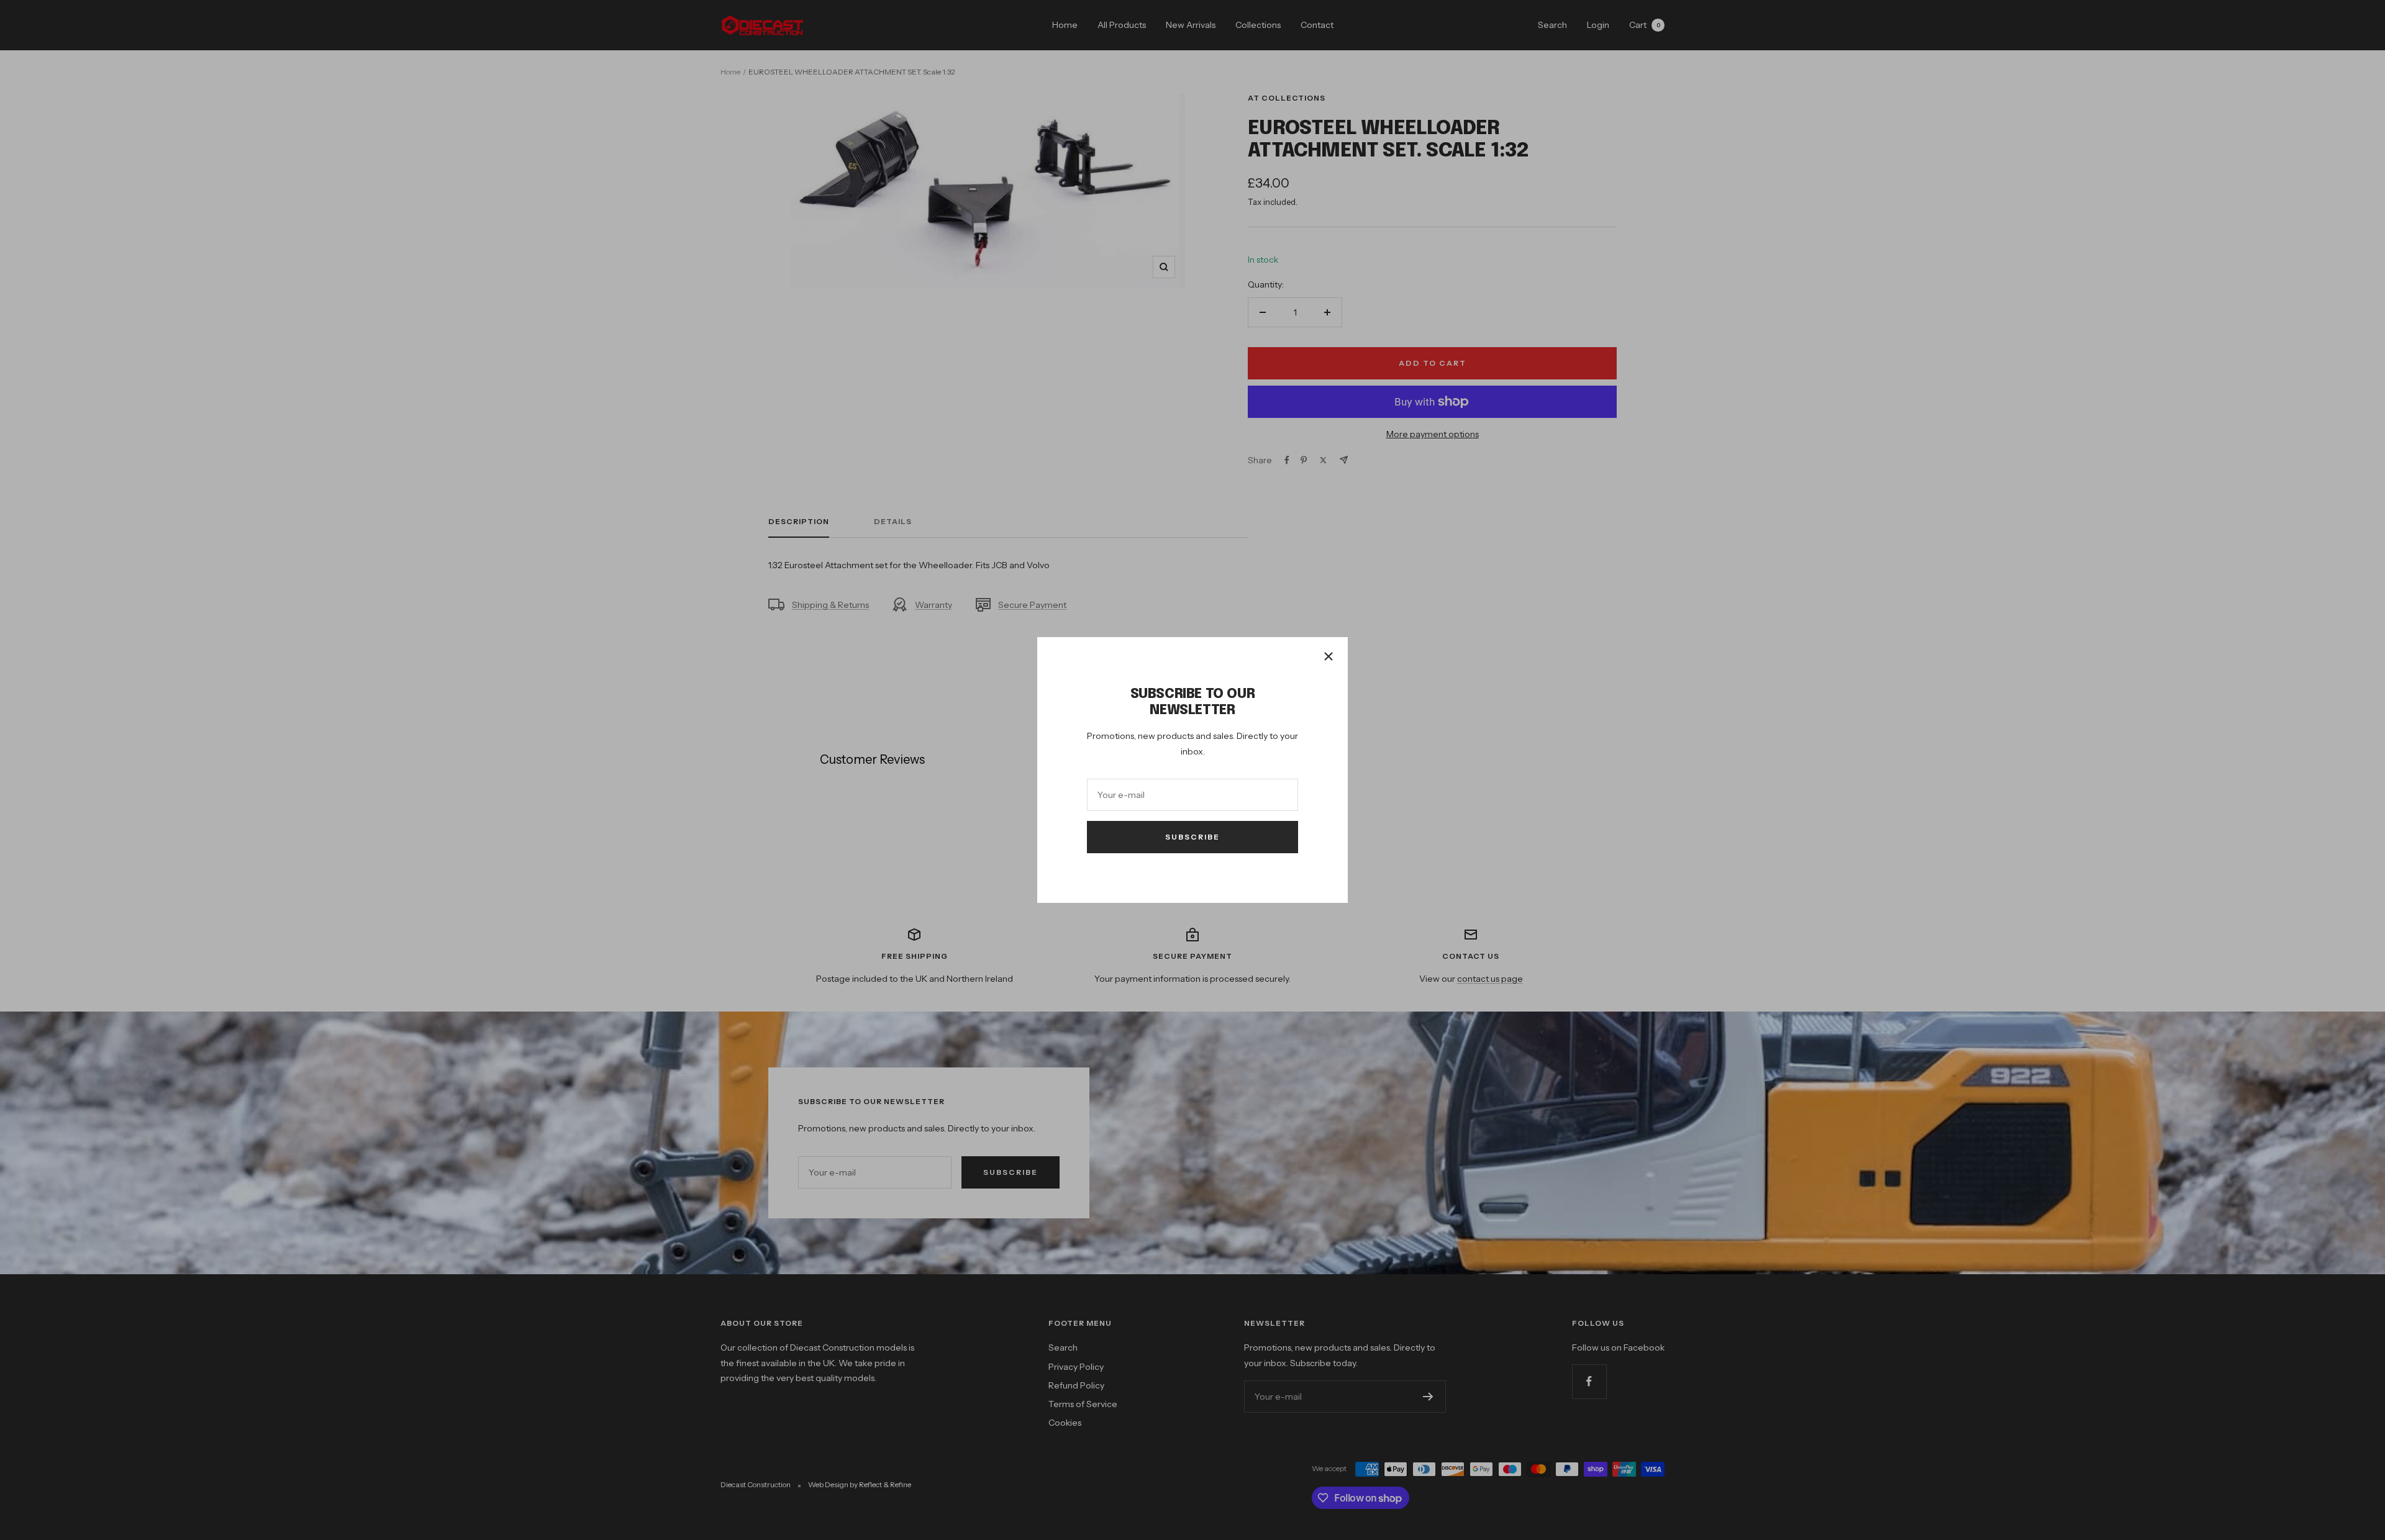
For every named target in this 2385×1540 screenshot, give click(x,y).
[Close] (1329, 656)
